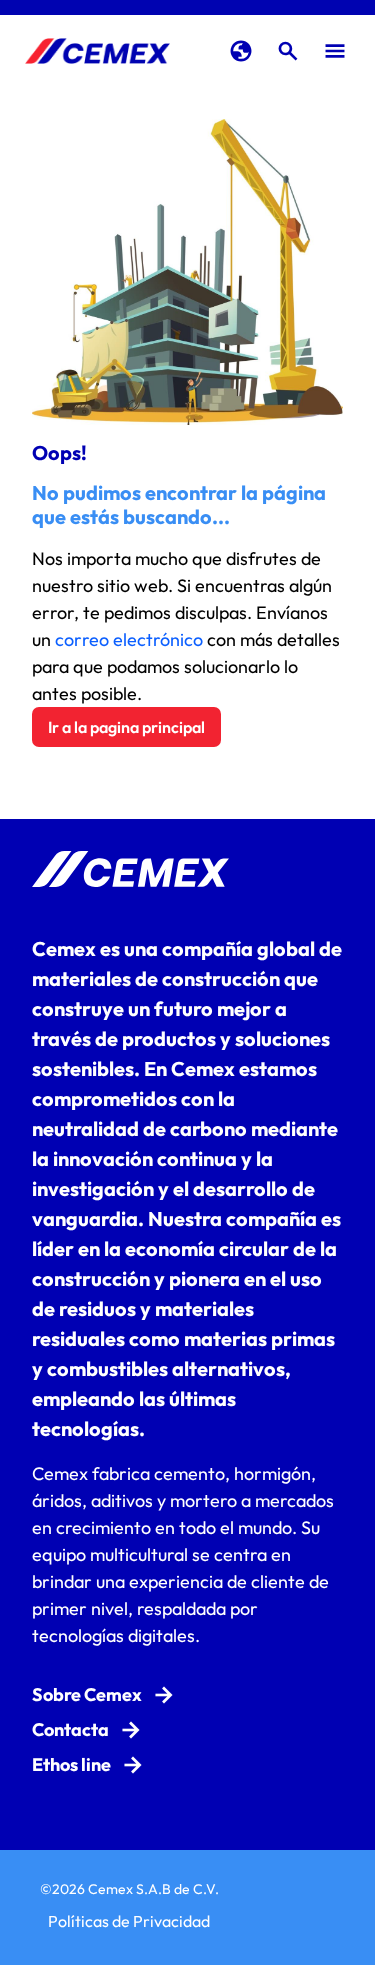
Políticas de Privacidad (129, 1921)
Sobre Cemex (87, 1694)
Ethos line (71, 1764)
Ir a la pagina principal (126, 727)
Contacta (70, 1729)
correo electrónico (129, 639)
